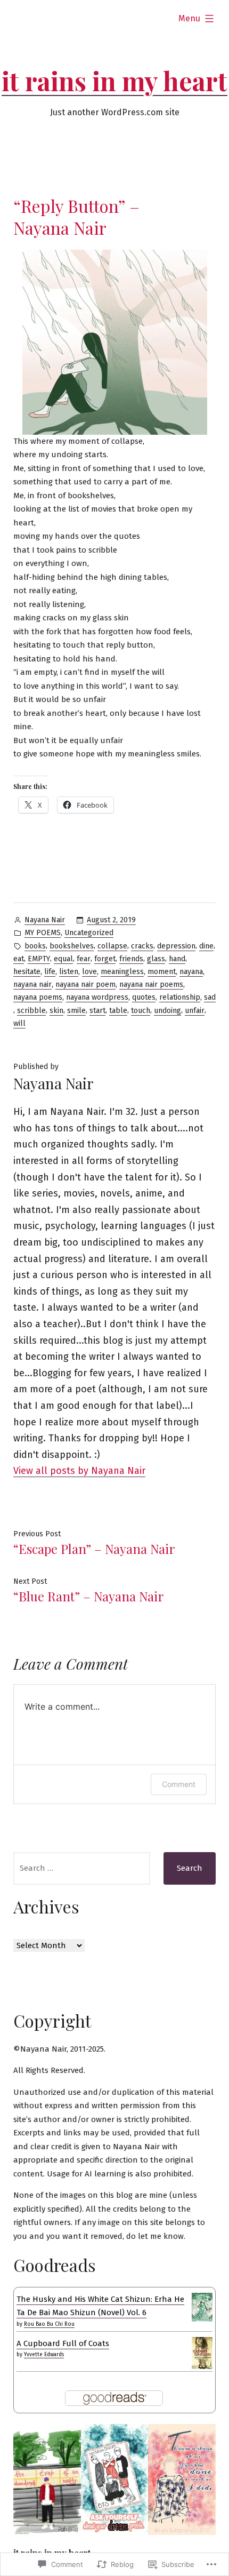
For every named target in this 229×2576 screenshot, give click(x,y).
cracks (142, 946)
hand (177, 959)
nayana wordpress (97, 997)
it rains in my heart (114, 81)
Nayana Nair (45, 920)
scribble (31, 1011)
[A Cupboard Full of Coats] (202, 2353)
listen (69, 972)
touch (141, 1011)
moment (162, 972)
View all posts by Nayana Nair (79, 1471)
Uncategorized (89, 933)
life (50, 972)
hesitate (27, 972)
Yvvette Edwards (44, 2355)
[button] (47, 2479)
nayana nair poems (151, 984)
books (35, 946)
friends (131, 959)
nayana (191, 972)
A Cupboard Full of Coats (63, 2343)
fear (84, 959)
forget (105, 959)
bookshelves (72, 946)
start (97, 1011)
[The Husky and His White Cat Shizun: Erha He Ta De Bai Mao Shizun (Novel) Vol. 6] (202, 2307)
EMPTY (39, 959)
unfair (195, 1011)
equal (63, 959)
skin (56, 1011)
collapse (112, 946)
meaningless (122, 972)
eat (19, 959)
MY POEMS (43, 933)
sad (210, 997)
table (118, 1011)
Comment (179, 1784)
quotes (144, 997)
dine (206, 946)
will (19, 1023)
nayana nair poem (85, 984)
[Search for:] (82, 1868)
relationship (180, 997)
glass (156, 959)
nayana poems (38, 997)
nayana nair (32, 984)
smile (76, 1011)
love (89, 972)
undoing (167, 1011)
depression (176, 946)
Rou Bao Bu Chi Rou (49, 2324)
